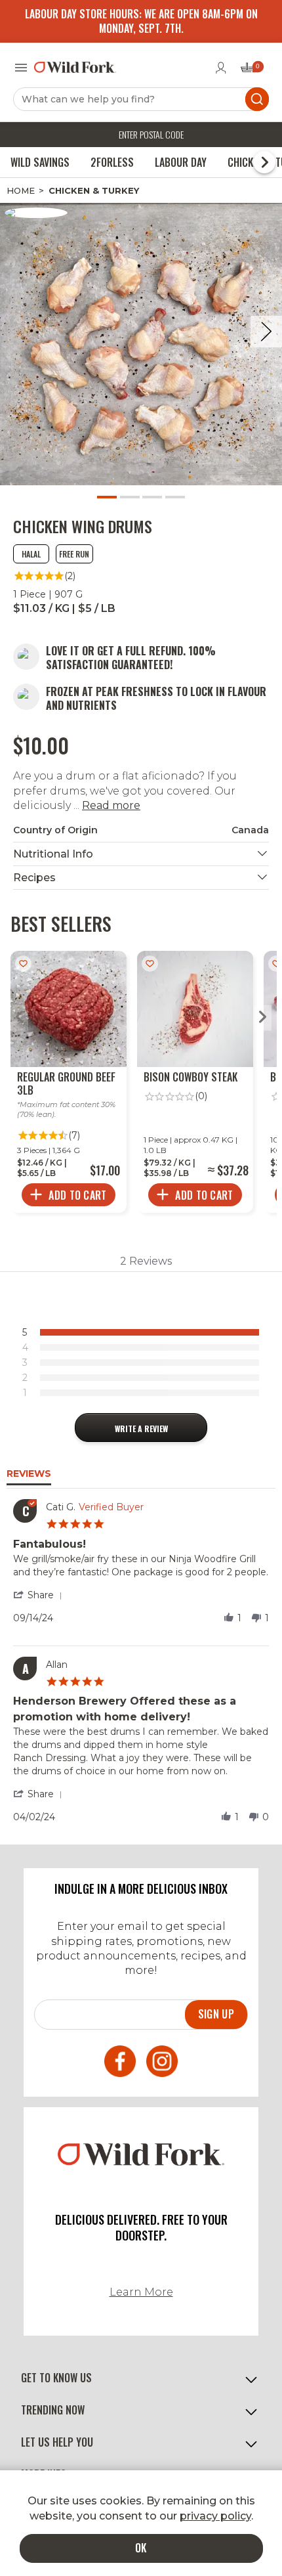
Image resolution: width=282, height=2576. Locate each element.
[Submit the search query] (257, 99)
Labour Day (181, 162)
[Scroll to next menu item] (264, 162)
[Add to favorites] (23, 964)
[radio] (144, 1332)
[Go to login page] (221, 68)
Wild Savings (40, 162)
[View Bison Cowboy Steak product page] (195, 1082)
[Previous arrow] (19, 1018)
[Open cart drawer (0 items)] (251, 71)
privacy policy (215, 2516)
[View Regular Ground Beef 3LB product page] (69, 1082)
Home (21, 190)
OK (141, 2548)
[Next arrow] (263, 1018)
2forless (112, 162)
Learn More (141, 2292)
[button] (40, 1595)
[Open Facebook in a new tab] (120, 2063)
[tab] (141, 1428)
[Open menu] (21, 68)
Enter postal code (151, 134)
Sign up (216, 2014)
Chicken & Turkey (94, 190)
